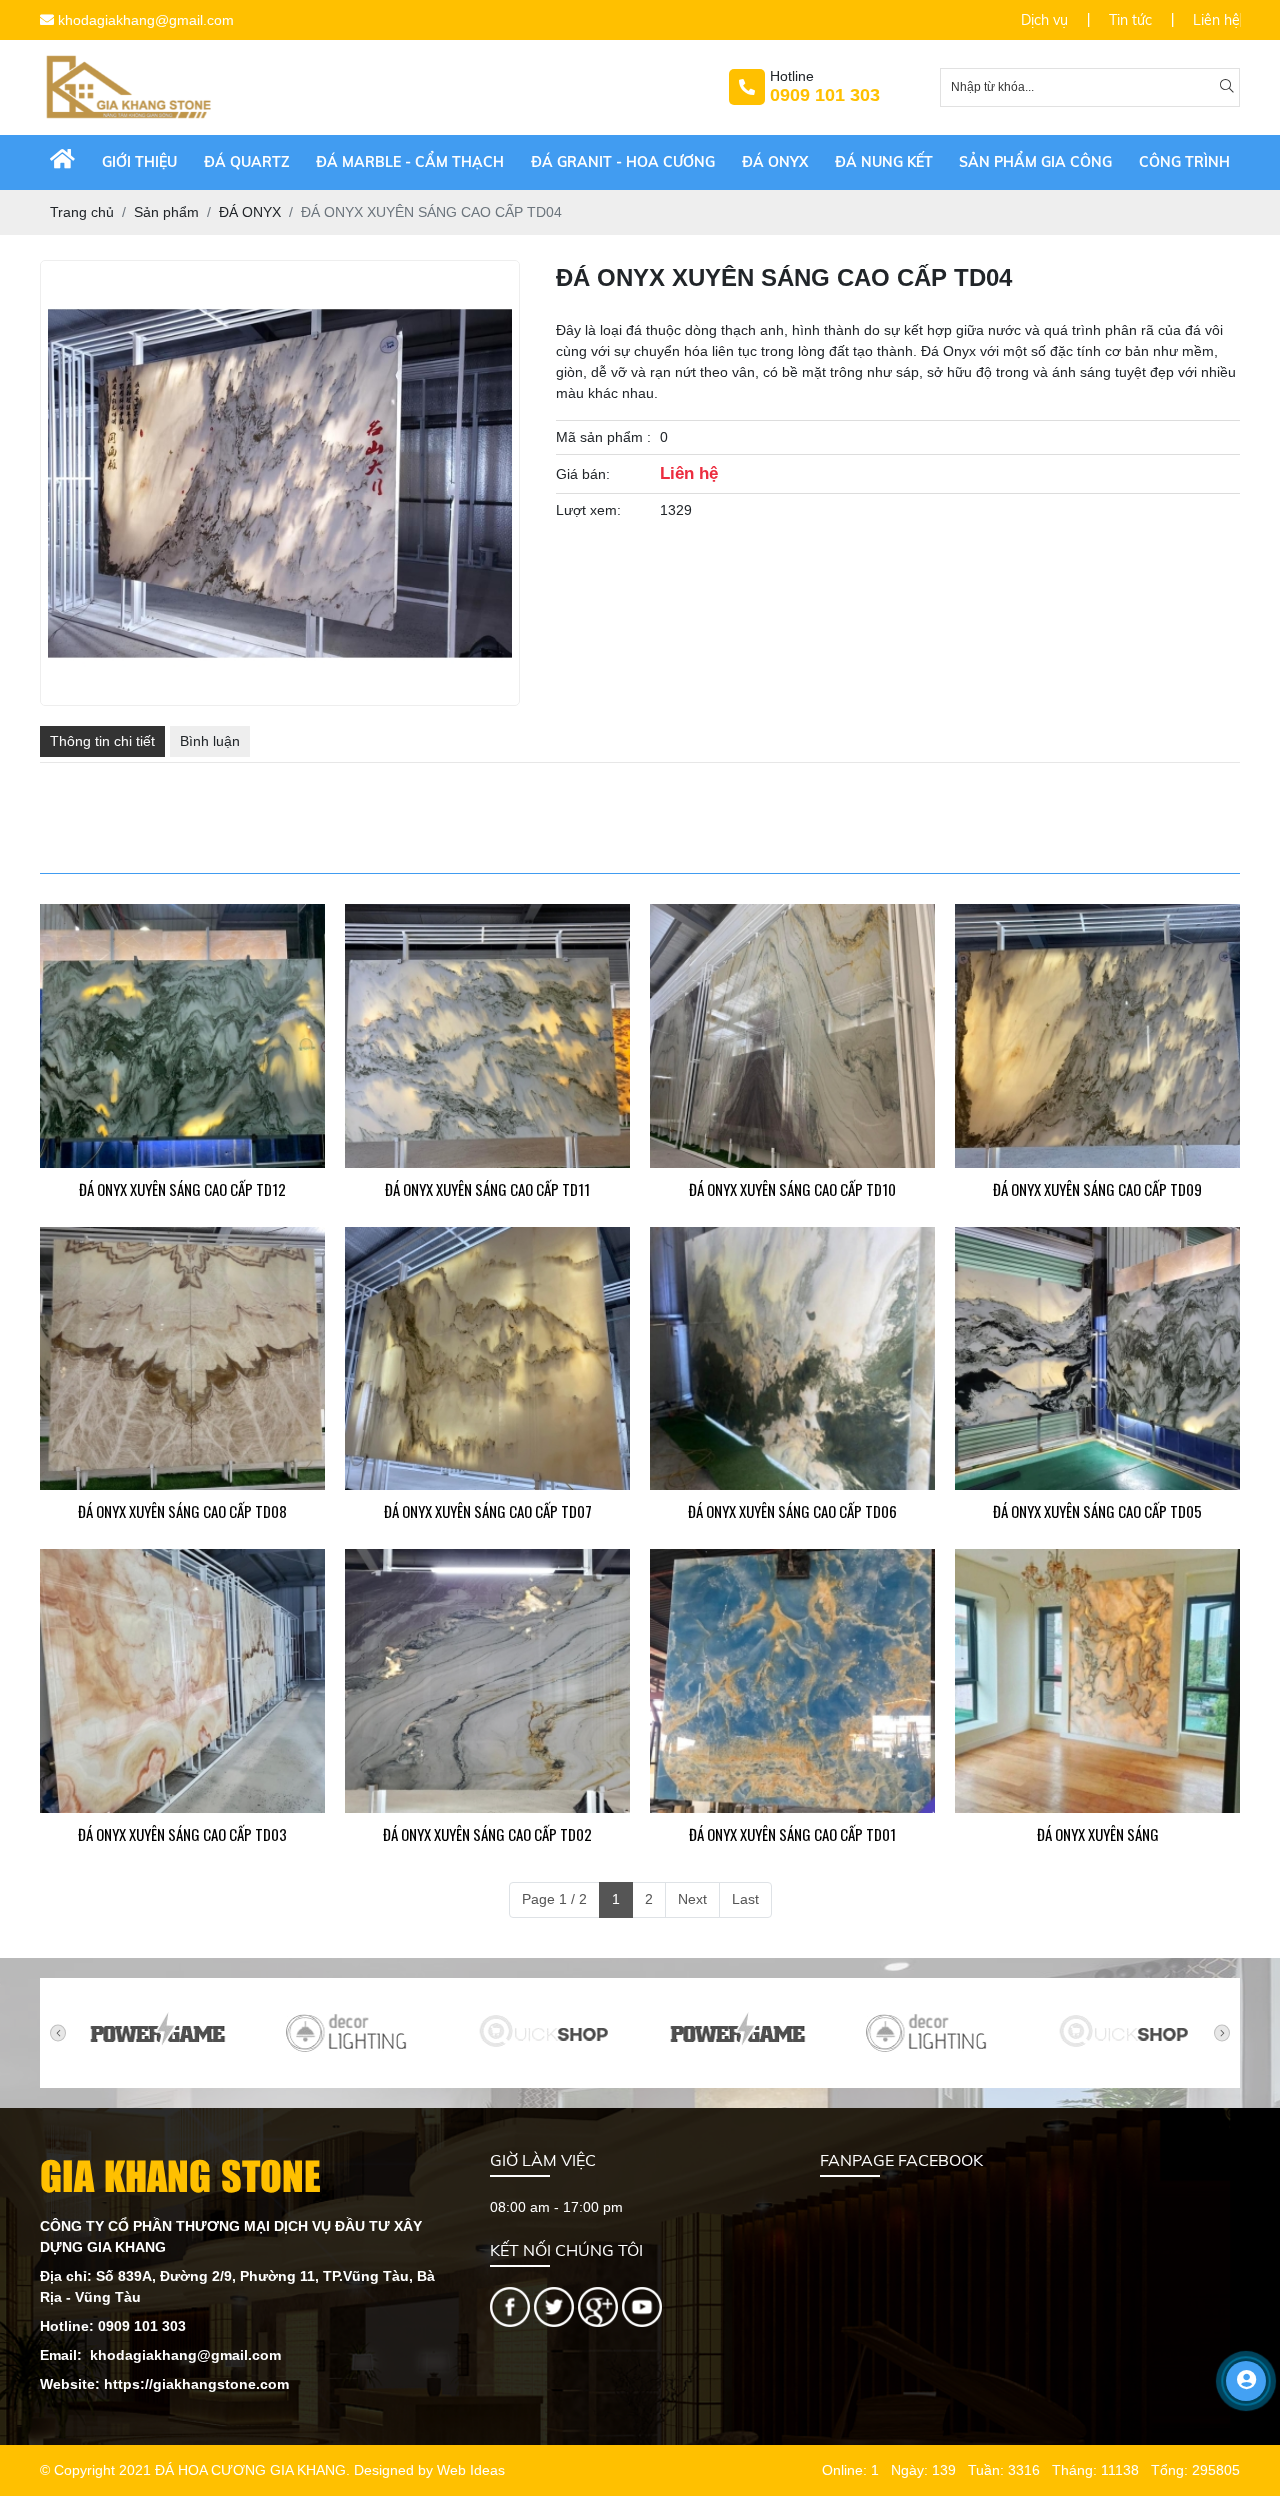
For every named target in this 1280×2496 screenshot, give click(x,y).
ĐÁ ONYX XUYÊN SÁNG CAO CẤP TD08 (182, 1511)
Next (692, 1899)
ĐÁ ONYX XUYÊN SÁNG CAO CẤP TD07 (488, 1511)
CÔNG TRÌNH (1184, 162)
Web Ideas (471, 2470)
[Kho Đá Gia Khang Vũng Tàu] (510, 2305)
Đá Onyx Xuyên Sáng (1098, 1834)
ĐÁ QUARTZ (247, 162)
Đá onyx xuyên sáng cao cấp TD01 (792, 1834)
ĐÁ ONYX (775, 162)
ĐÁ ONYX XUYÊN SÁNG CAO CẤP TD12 (182, 1189)
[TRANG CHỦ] (62, 162)
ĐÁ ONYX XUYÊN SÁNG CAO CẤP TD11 (487, 1189)
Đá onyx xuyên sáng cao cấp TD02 (487, 1834)
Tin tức (1130, 20)
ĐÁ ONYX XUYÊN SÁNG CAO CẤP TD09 (1097, 1189)
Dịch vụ (1044, 20)
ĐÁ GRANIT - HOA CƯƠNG (623, 162)
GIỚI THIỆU (139, 162)
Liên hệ (1216, 20)
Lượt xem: (588, 510)
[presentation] (58, 2032)
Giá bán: (583, 474)
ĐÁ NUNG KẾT (884, 162)
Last (745, 1899)
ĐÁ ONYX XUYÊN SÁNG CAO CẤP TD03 (182, 1834)
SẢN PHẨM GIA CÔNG (1035, 162)
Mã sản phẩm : (603, 437)
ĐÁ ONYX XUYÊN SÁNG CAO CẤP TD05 (1097, 1511)
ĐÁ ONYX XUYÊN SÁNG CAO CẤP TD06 (792, 1511)
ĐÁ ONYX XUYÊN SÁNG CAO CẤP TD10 (792, 1189)
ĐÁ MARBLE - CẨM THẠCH (410, 162)
